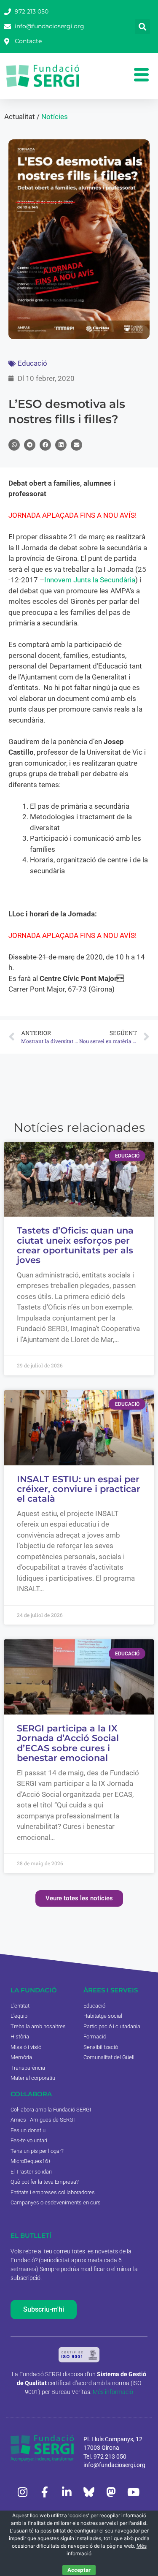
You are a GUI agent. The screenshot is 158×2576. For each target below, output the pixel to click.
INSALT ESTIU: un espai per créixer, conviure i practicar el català (79, 1489)
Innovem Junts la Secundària (90, 580)
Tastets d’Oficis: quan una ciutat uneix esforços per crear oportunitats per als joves (75, 1245)
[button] (142, 27)
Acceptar (79, 2570)
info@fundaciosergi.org (114, 2465)
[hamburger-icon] (141, 76)
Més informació (113, 2392)
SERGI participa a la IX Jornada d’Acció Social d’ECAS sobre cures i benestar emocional (68, 1743)
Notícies (55, 117)
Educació (32, 363)
